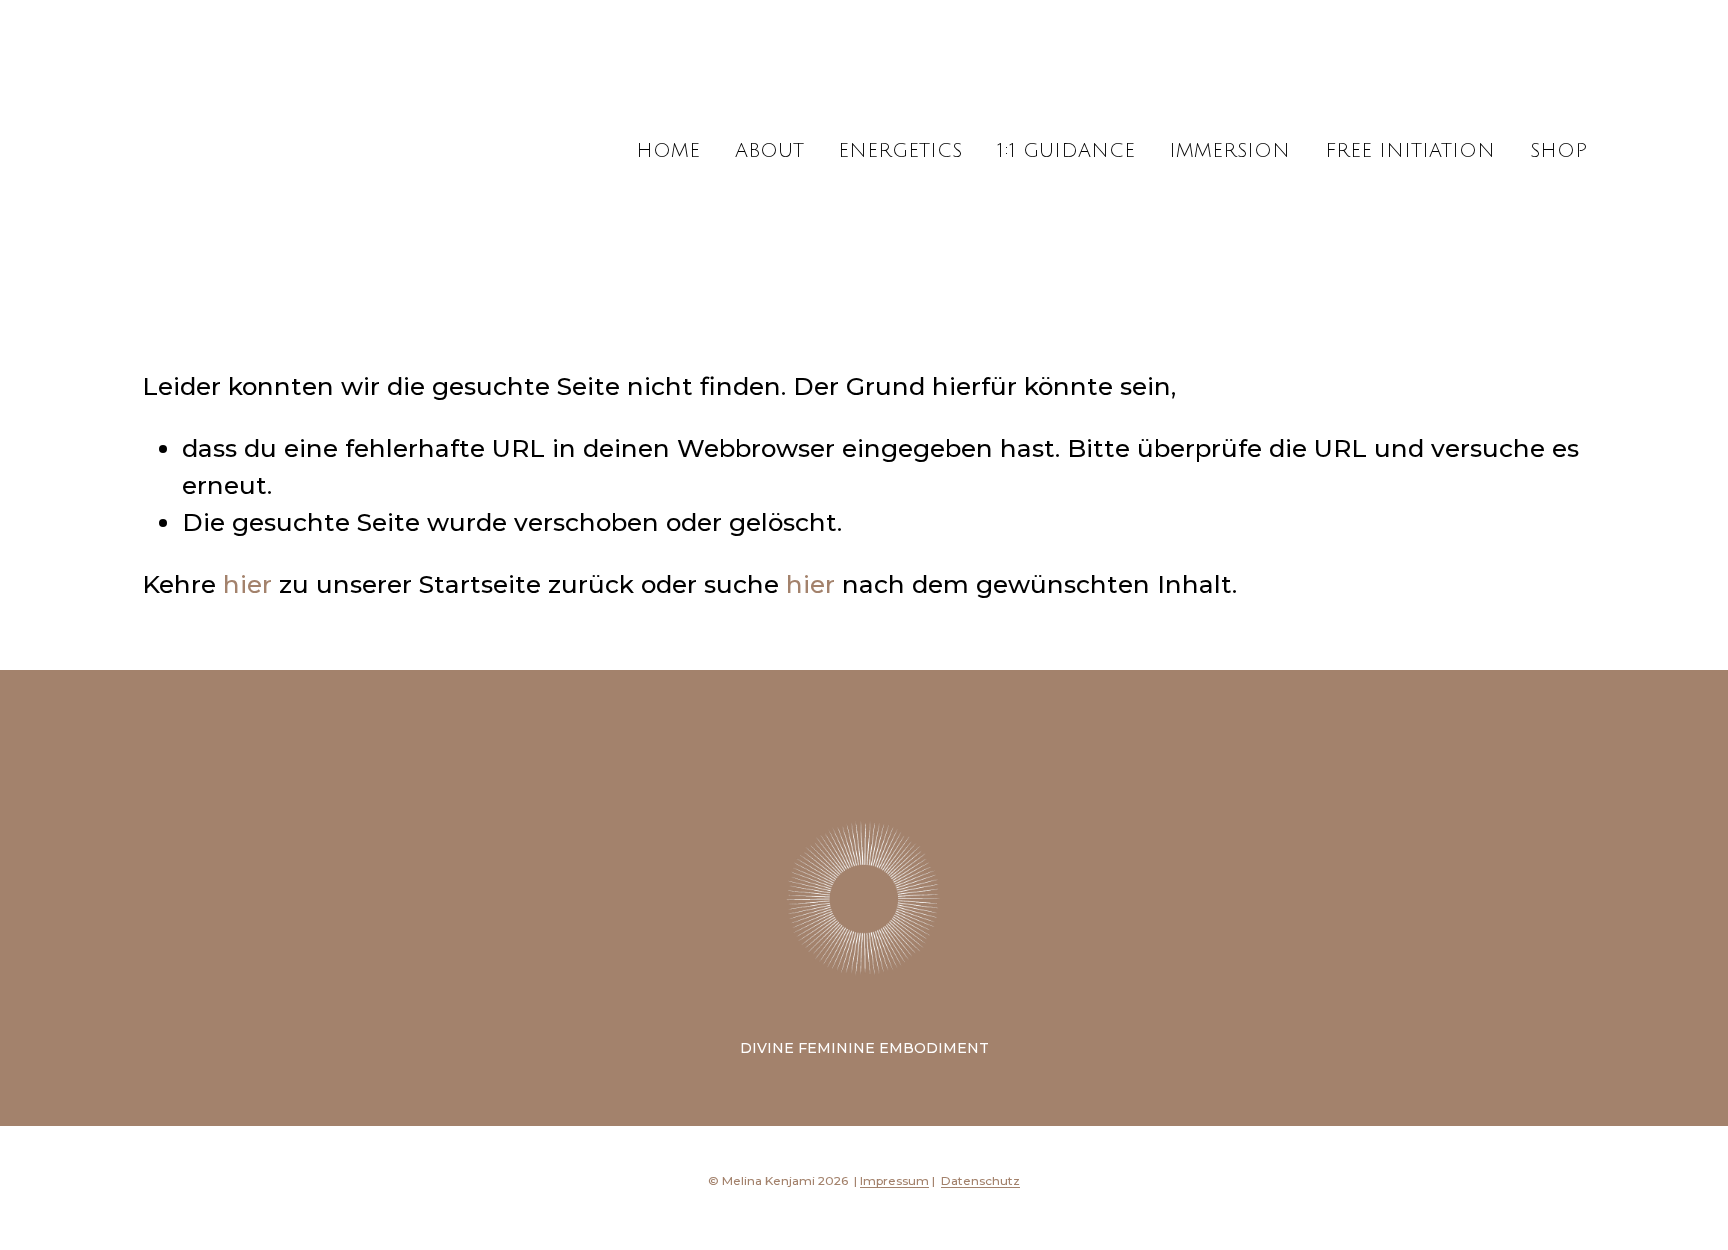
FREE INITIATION (1410, 150)
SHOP (1558, 150)
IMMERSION (1229, 150)
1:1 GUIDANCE (1066, 150)
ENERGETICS (900, 150)
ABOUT (769, 150)
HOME (668, 150)
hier (247, 584)
